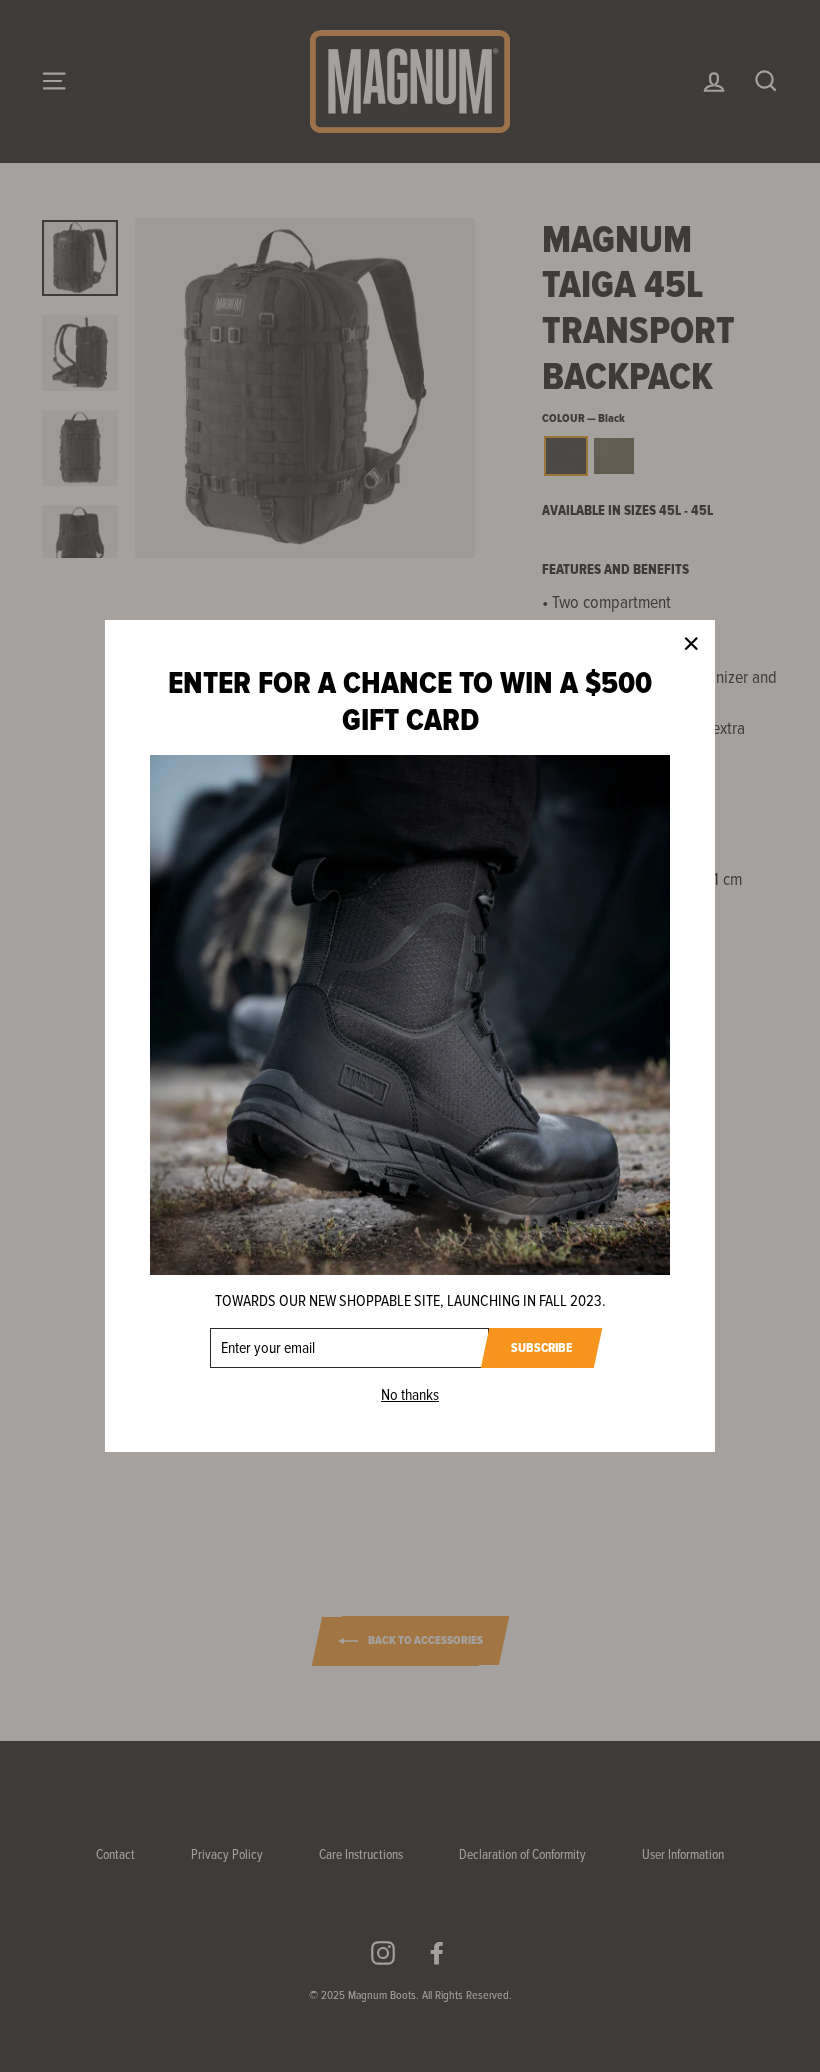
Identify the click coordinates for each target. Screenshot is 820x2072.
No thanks (410, 1395)
